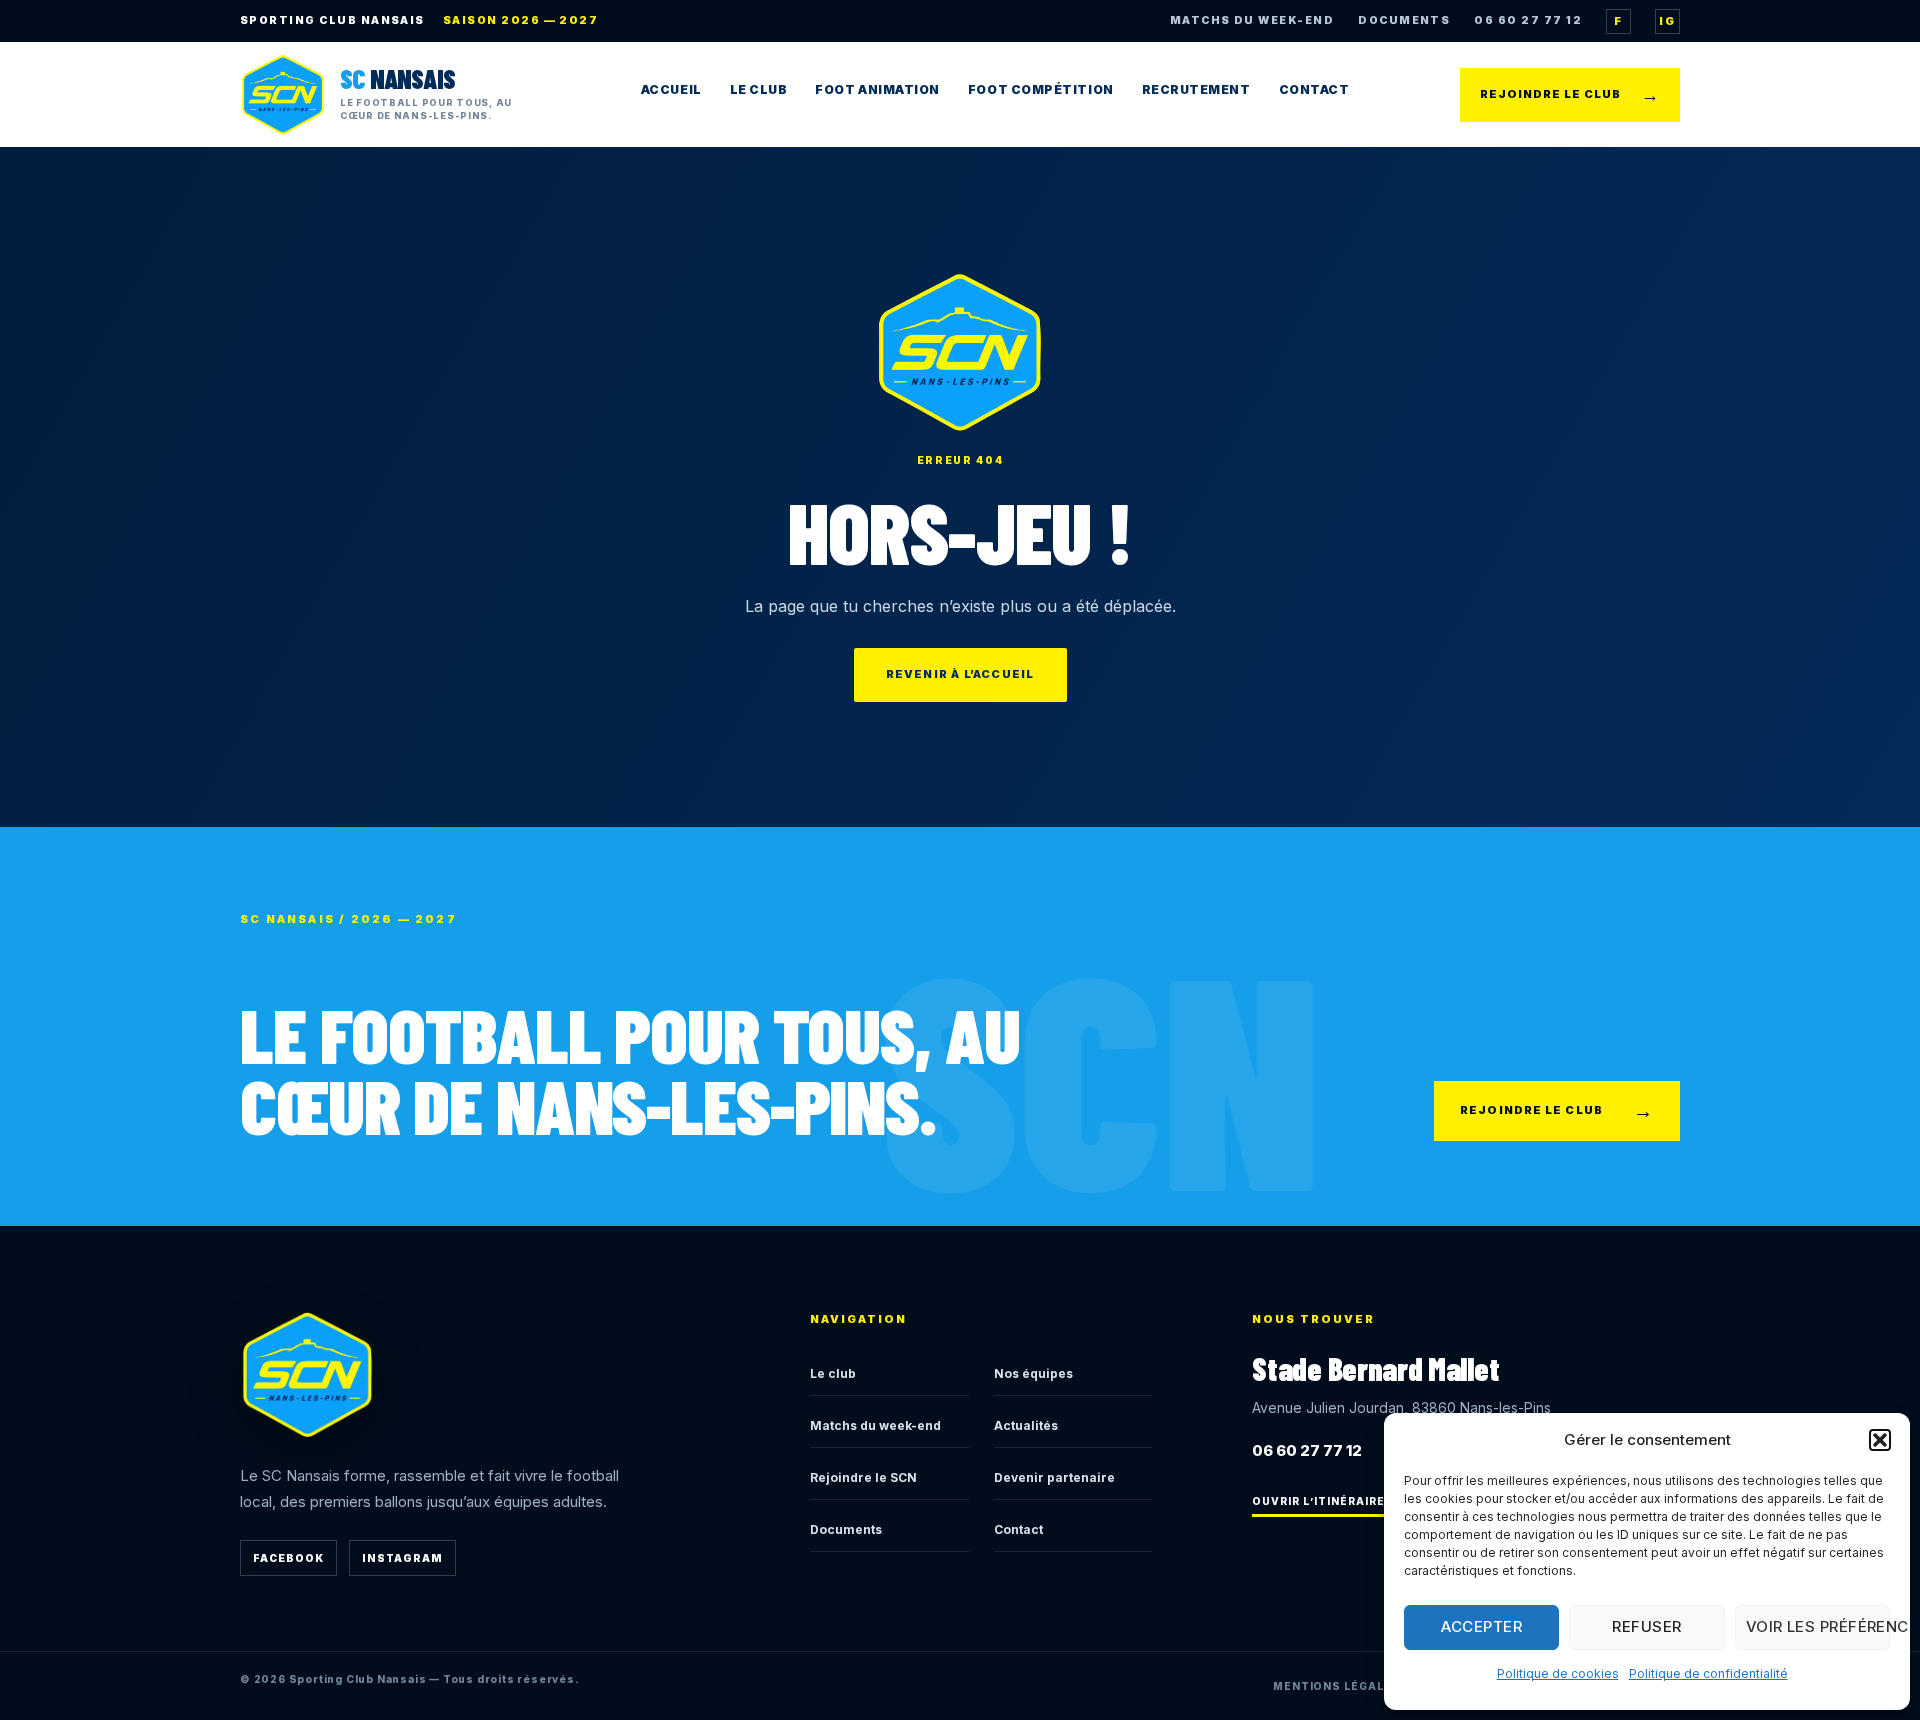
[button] (1880, 1440)
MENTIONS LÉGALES (1337, 1686)
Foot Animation (877, 89)
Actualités (1026, 1425)
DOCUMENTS (1404, 20)
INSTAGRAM (402, 1558)
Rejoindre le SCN (863, 1477)
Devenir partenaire (1054, 1477)
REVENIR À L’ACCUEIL (960, 674)
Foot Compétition (1041, 89)
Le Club (759, 89)
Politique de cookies (1558, 1673)
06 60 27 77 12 (1528, 20)
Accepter (1481, 1626)
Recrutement (1196, 89)
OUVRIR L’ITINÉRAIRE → (1325, 1501)
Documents (846, 1529)
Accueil (671, 89)
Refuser (1646, 1626)
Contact (1314, 89)
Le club (833, 1373)
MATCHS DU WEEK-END (1252, 20)
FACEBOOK (288, 1558)
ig (1667, 21)
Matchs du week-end (875, 1425)
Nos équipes (1033, 1373)
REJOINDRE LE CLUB (1570, 94)
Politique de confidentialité (1708, 1673)
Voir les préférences (1818, 1626)
